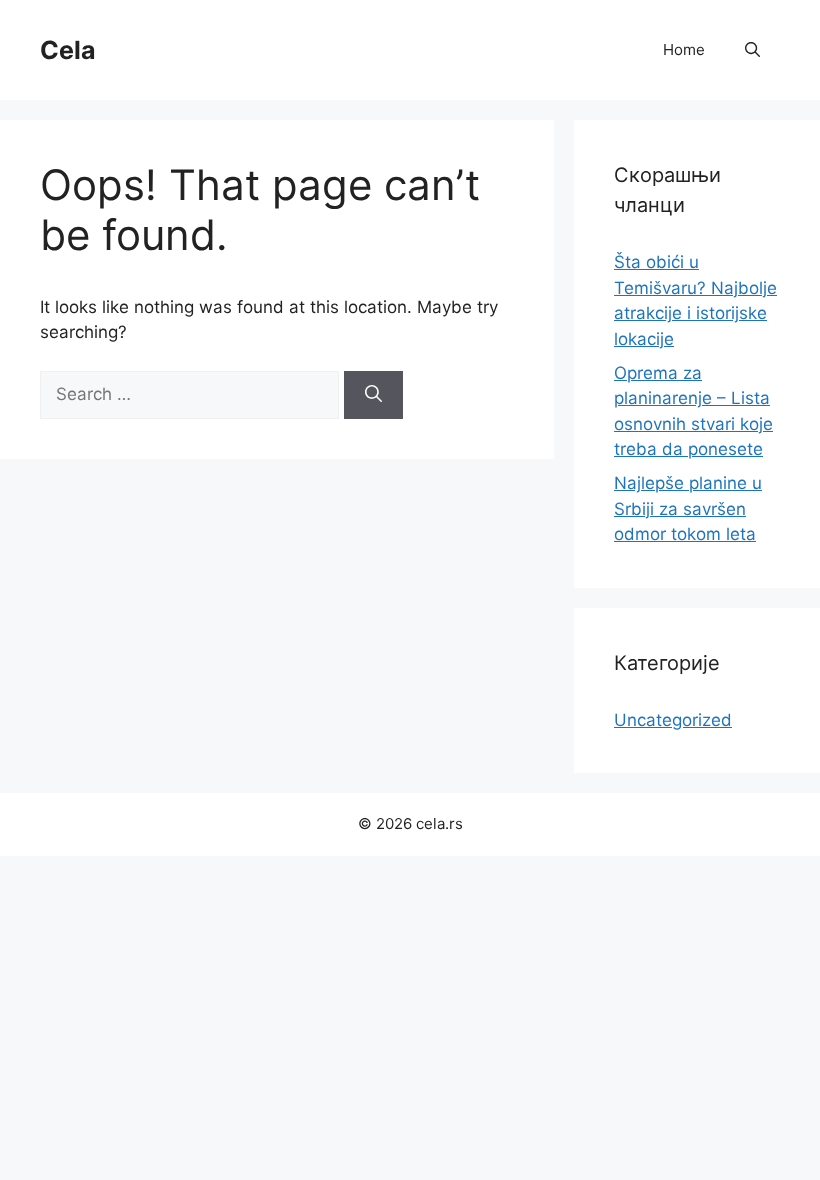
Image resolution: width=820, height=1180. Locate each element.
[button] (752, 50)
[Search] (373, 395)
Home (684, 49)
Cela (68, 50)
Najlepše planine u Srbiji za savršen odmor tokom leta (688, 508)
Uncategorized (673, 720)
